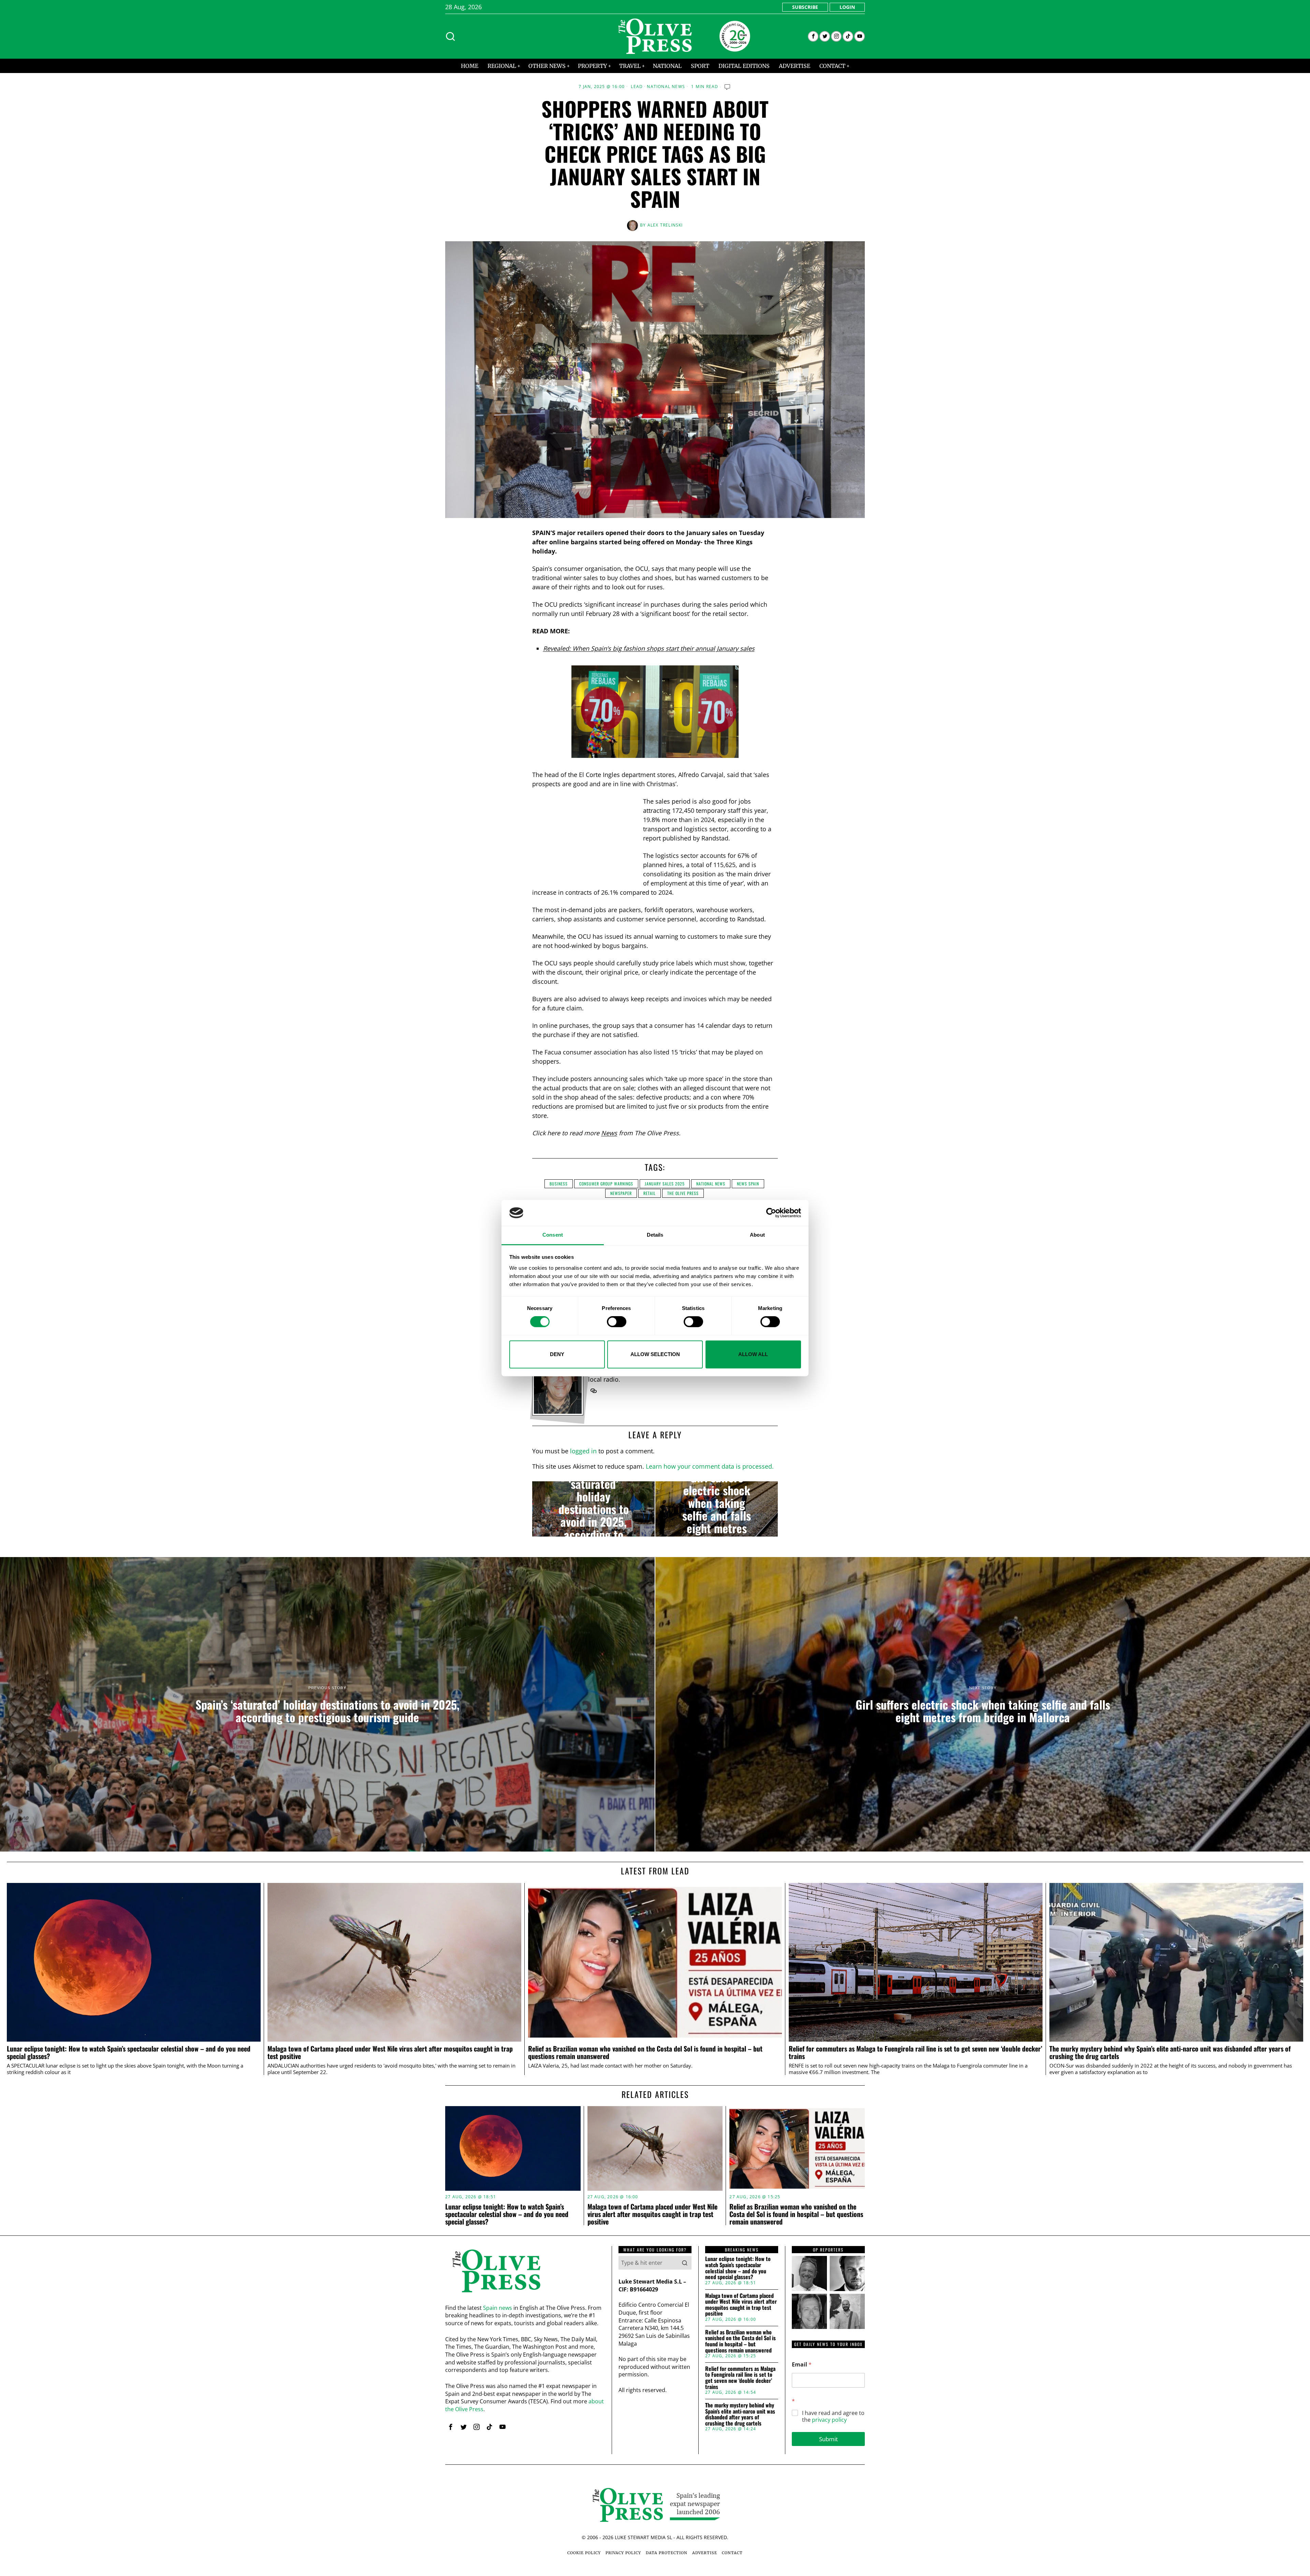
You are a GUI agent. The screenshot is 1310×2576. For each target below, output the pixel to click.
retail (650, 1193)
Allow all (753, 1354)
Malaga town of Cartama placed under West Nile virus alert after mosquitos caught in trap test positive (390, 2053)
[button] (685, 2263)
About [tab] (757, 1235)
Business (559, 1184)
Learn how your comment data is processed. (710, 1466)
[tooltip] (813, 36)
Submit (828, 2439)
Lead (637, 87)
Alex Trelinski (665, 225)
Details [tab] (655, 1235)
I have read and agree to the (833, 2417)
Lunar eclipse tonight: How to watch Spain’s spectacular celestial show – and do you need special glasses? (129, 2053)
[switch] (617, 1322)
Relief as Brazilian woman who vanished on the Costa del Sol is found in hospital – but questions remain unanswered (645, 2053)
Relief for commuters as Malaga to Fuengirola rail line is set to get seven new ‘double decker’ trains (915, 2053)
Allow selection (655, 1354)
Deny (557, 1354)
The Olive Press (683, 1193)
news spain (748, 1184)
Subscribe (805, 7)
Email (802, 2365)
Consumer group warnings (606, 1184)
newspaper (621, 1193)
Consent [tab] (553, 1235)
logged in (583, 1451)
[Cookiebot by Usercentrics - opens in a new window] (771, 1213)
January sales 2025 (665, 1184)
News (609, 1133)
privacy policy (829, 2420)
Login (847, 7)
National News (666, 87)
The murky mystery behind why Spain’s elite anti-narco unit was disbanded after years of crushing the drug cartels (1170, 2053)
